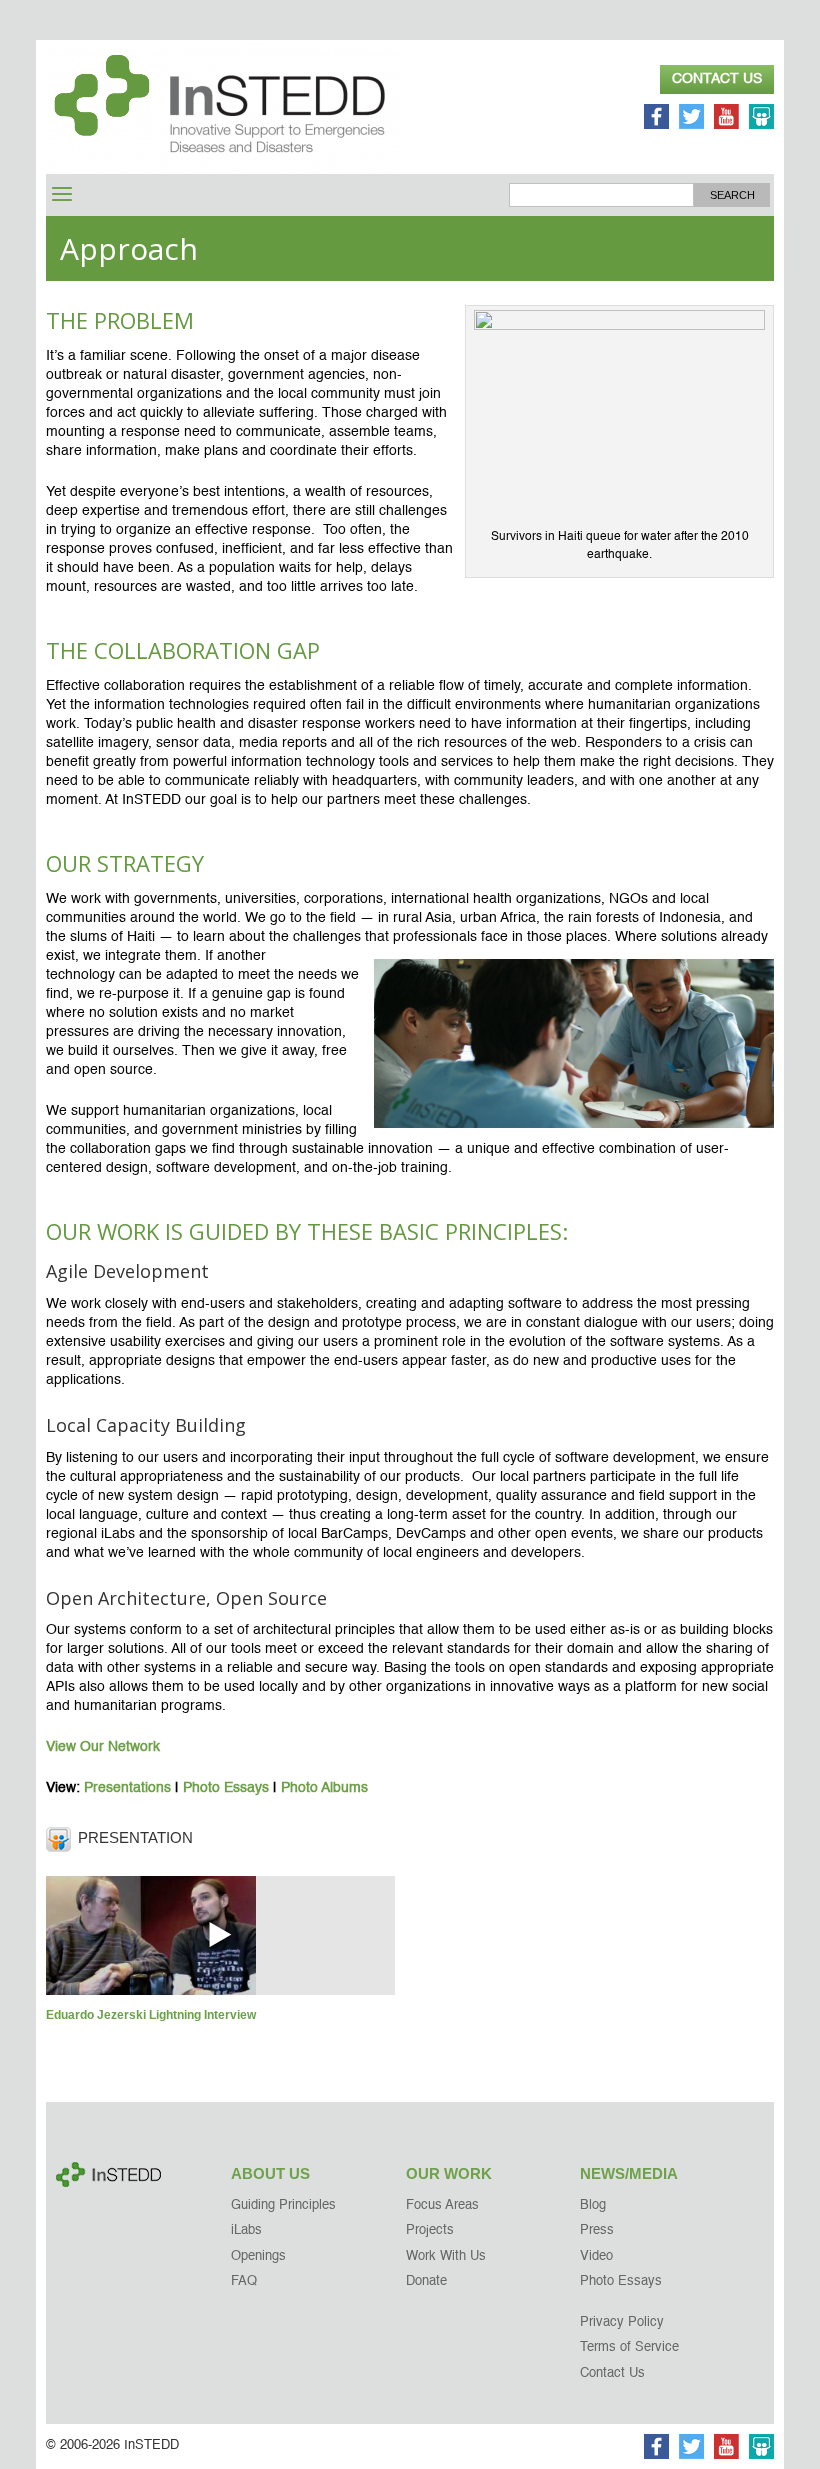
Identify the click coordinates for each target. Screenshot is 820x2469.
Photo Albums (324, 1788)
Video (596, 2256)
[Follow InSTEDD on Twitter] (691, 119)
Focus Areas (442, 2205)
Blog (593, 2205)
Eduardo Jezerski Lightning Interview (151, 2015)
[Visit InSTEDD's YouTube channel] (726, 119)
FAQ (244, 2281)
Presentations (127, 1788)
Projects (430, 2230)
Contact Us (717, 79)
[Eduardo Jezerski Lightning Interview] (220, 1935)
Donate (426, 2281)
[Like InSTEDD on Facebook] (656, 119)
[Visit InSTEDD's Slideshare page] (761, 119)
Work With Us (446, 2256)
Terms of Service (629, 2347)
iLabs (246, 2230)
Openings (258, 2256)
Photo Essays (226, 1788)
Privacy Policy (622, 2322)
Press (597, 2230)
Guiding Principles (283, 2205)
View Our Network (103, 1747)
